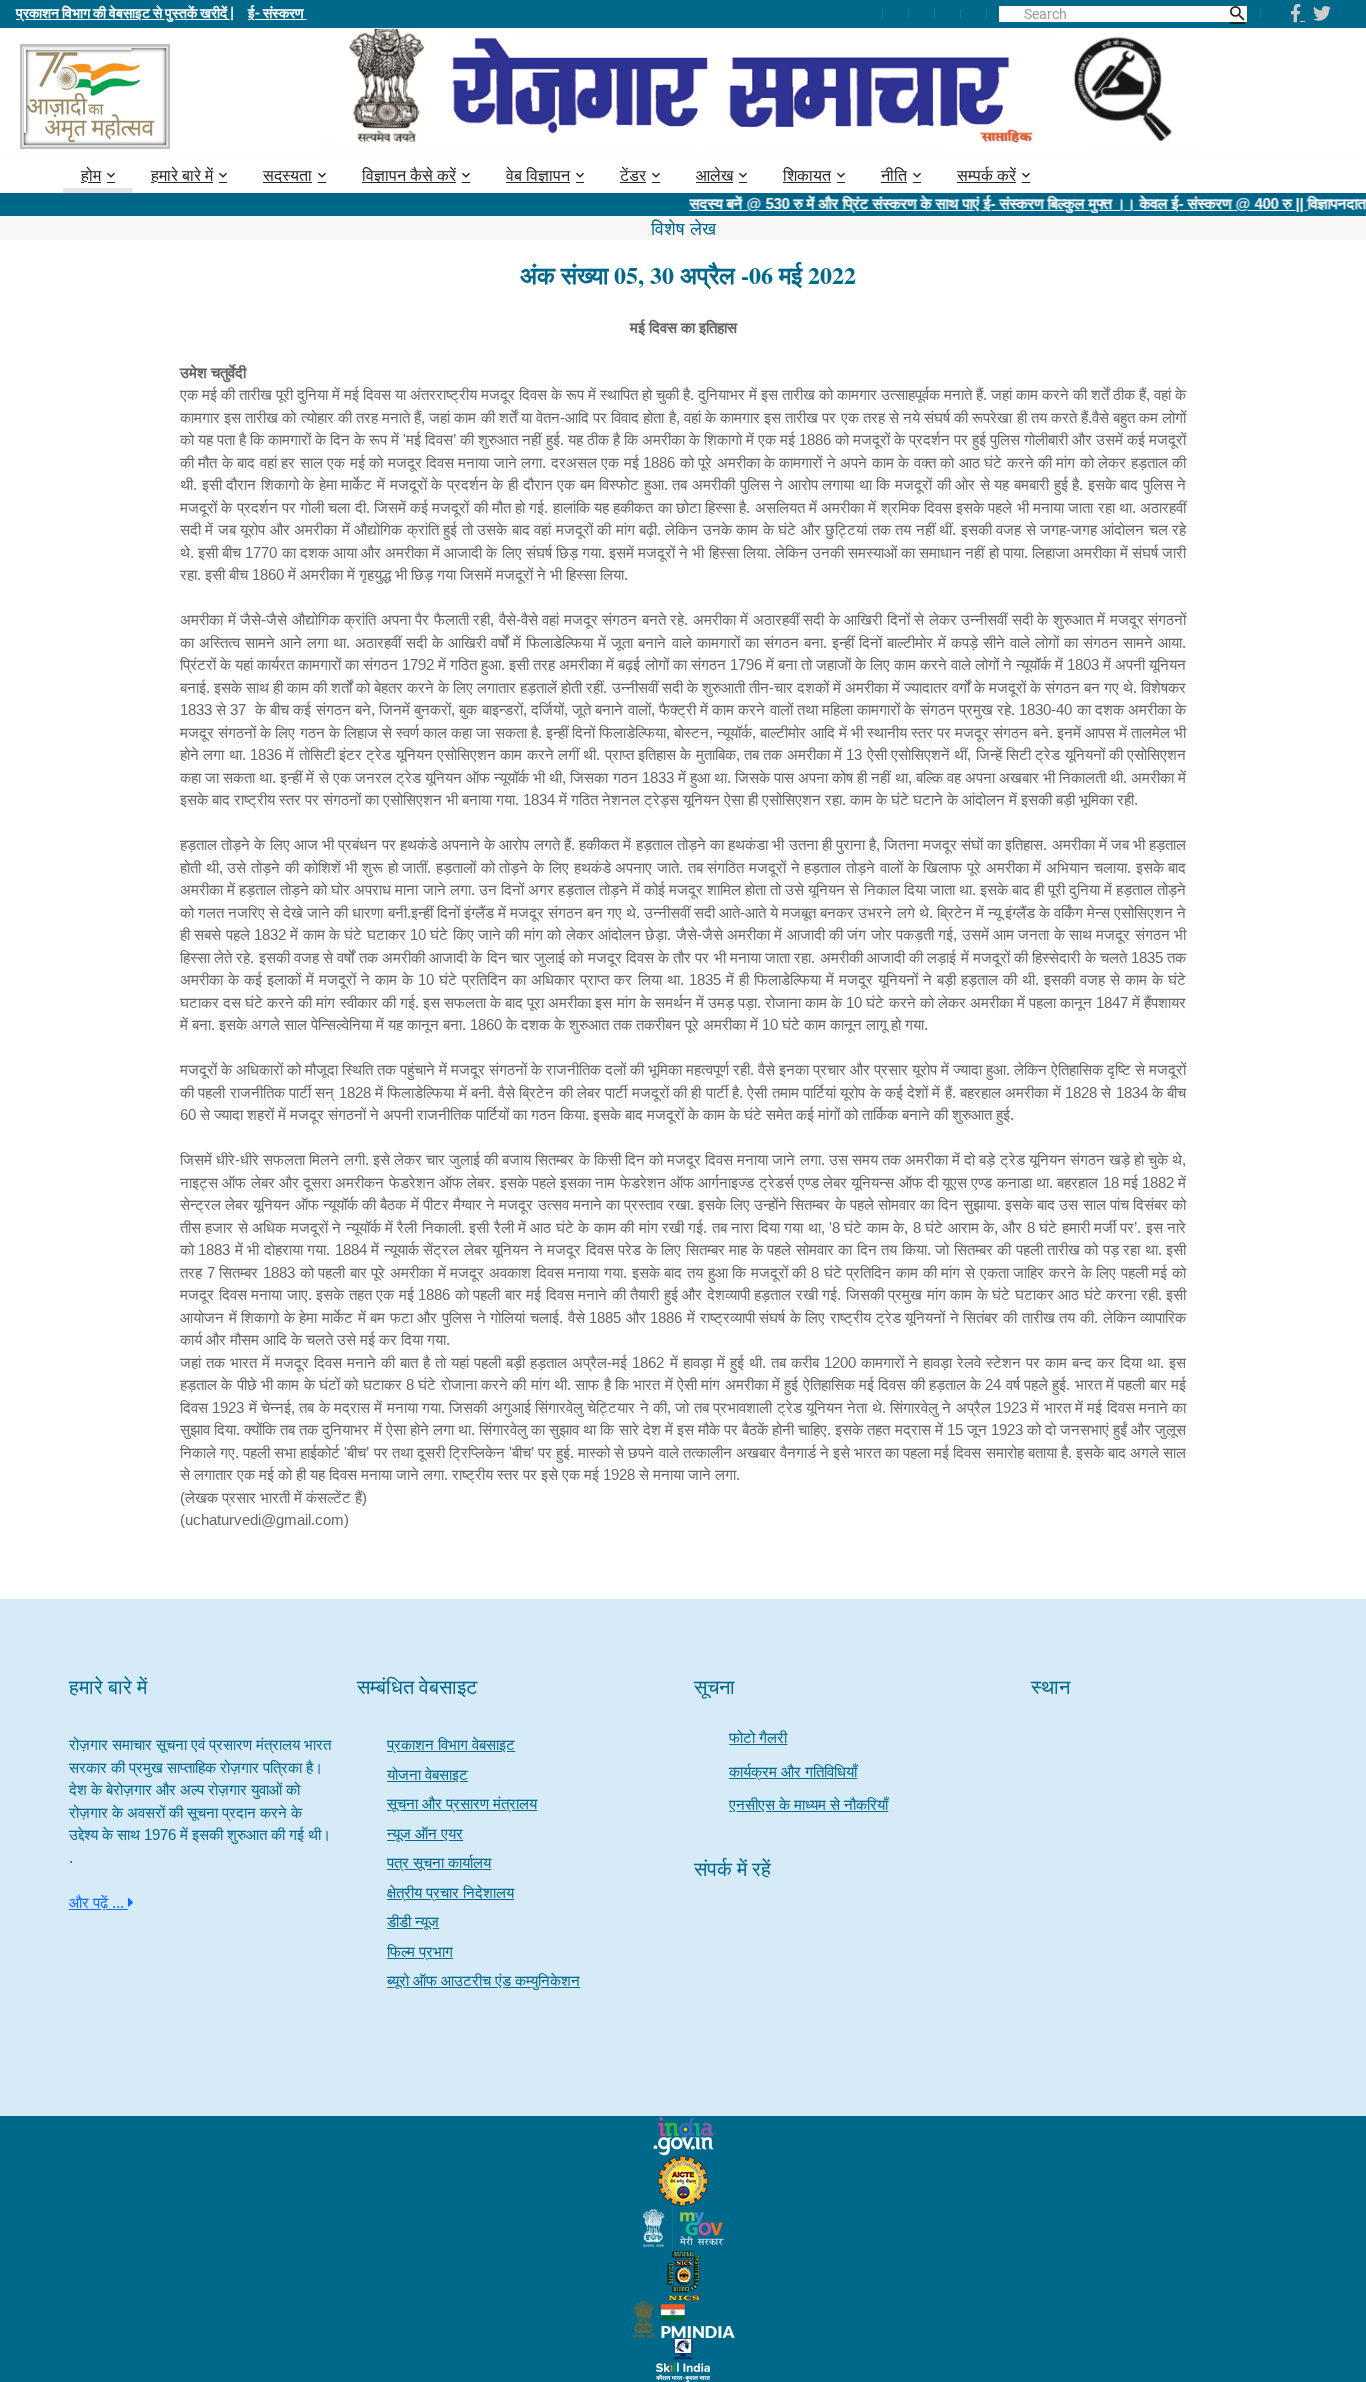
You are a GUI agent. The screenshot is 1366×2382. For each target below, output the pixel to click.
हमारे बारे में (182, 175)
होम (91, 175)
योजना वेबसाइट (427, 1774)
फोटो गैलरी (758, 1737)
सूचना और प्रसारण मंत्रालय (462, 1803)
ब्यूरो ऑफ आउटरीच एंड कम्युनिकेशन (483, 1980)
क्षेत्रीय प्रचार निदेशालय (450, 1892)
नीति (894, 175)
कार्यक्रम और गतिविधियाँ (793, 1771)
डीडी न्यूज (413, 1921)
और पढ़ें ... (98, 1902)
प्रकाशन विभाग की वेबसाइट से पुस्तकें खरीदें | (125, 12)
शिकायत (807, 175)
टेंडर (633, 175)
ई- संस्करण (277, 12)
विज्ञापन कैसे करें (409, 175)
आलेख (714, 175)
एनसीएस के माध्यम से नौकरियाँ (808, 1804)
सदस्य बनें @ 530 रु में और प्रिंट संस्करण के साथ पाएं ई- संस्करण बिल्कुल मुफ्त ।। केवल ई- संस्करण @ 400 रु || (961, 203)
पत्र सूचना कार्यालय (439, 1862)
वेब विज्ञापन (538, 175)
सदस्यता (287, 175)
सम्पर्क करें (986, 175)
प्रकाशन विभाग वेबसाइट (451, 1744)
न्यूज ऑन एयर (425, 1833)
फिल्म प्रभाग (420, 1951)
